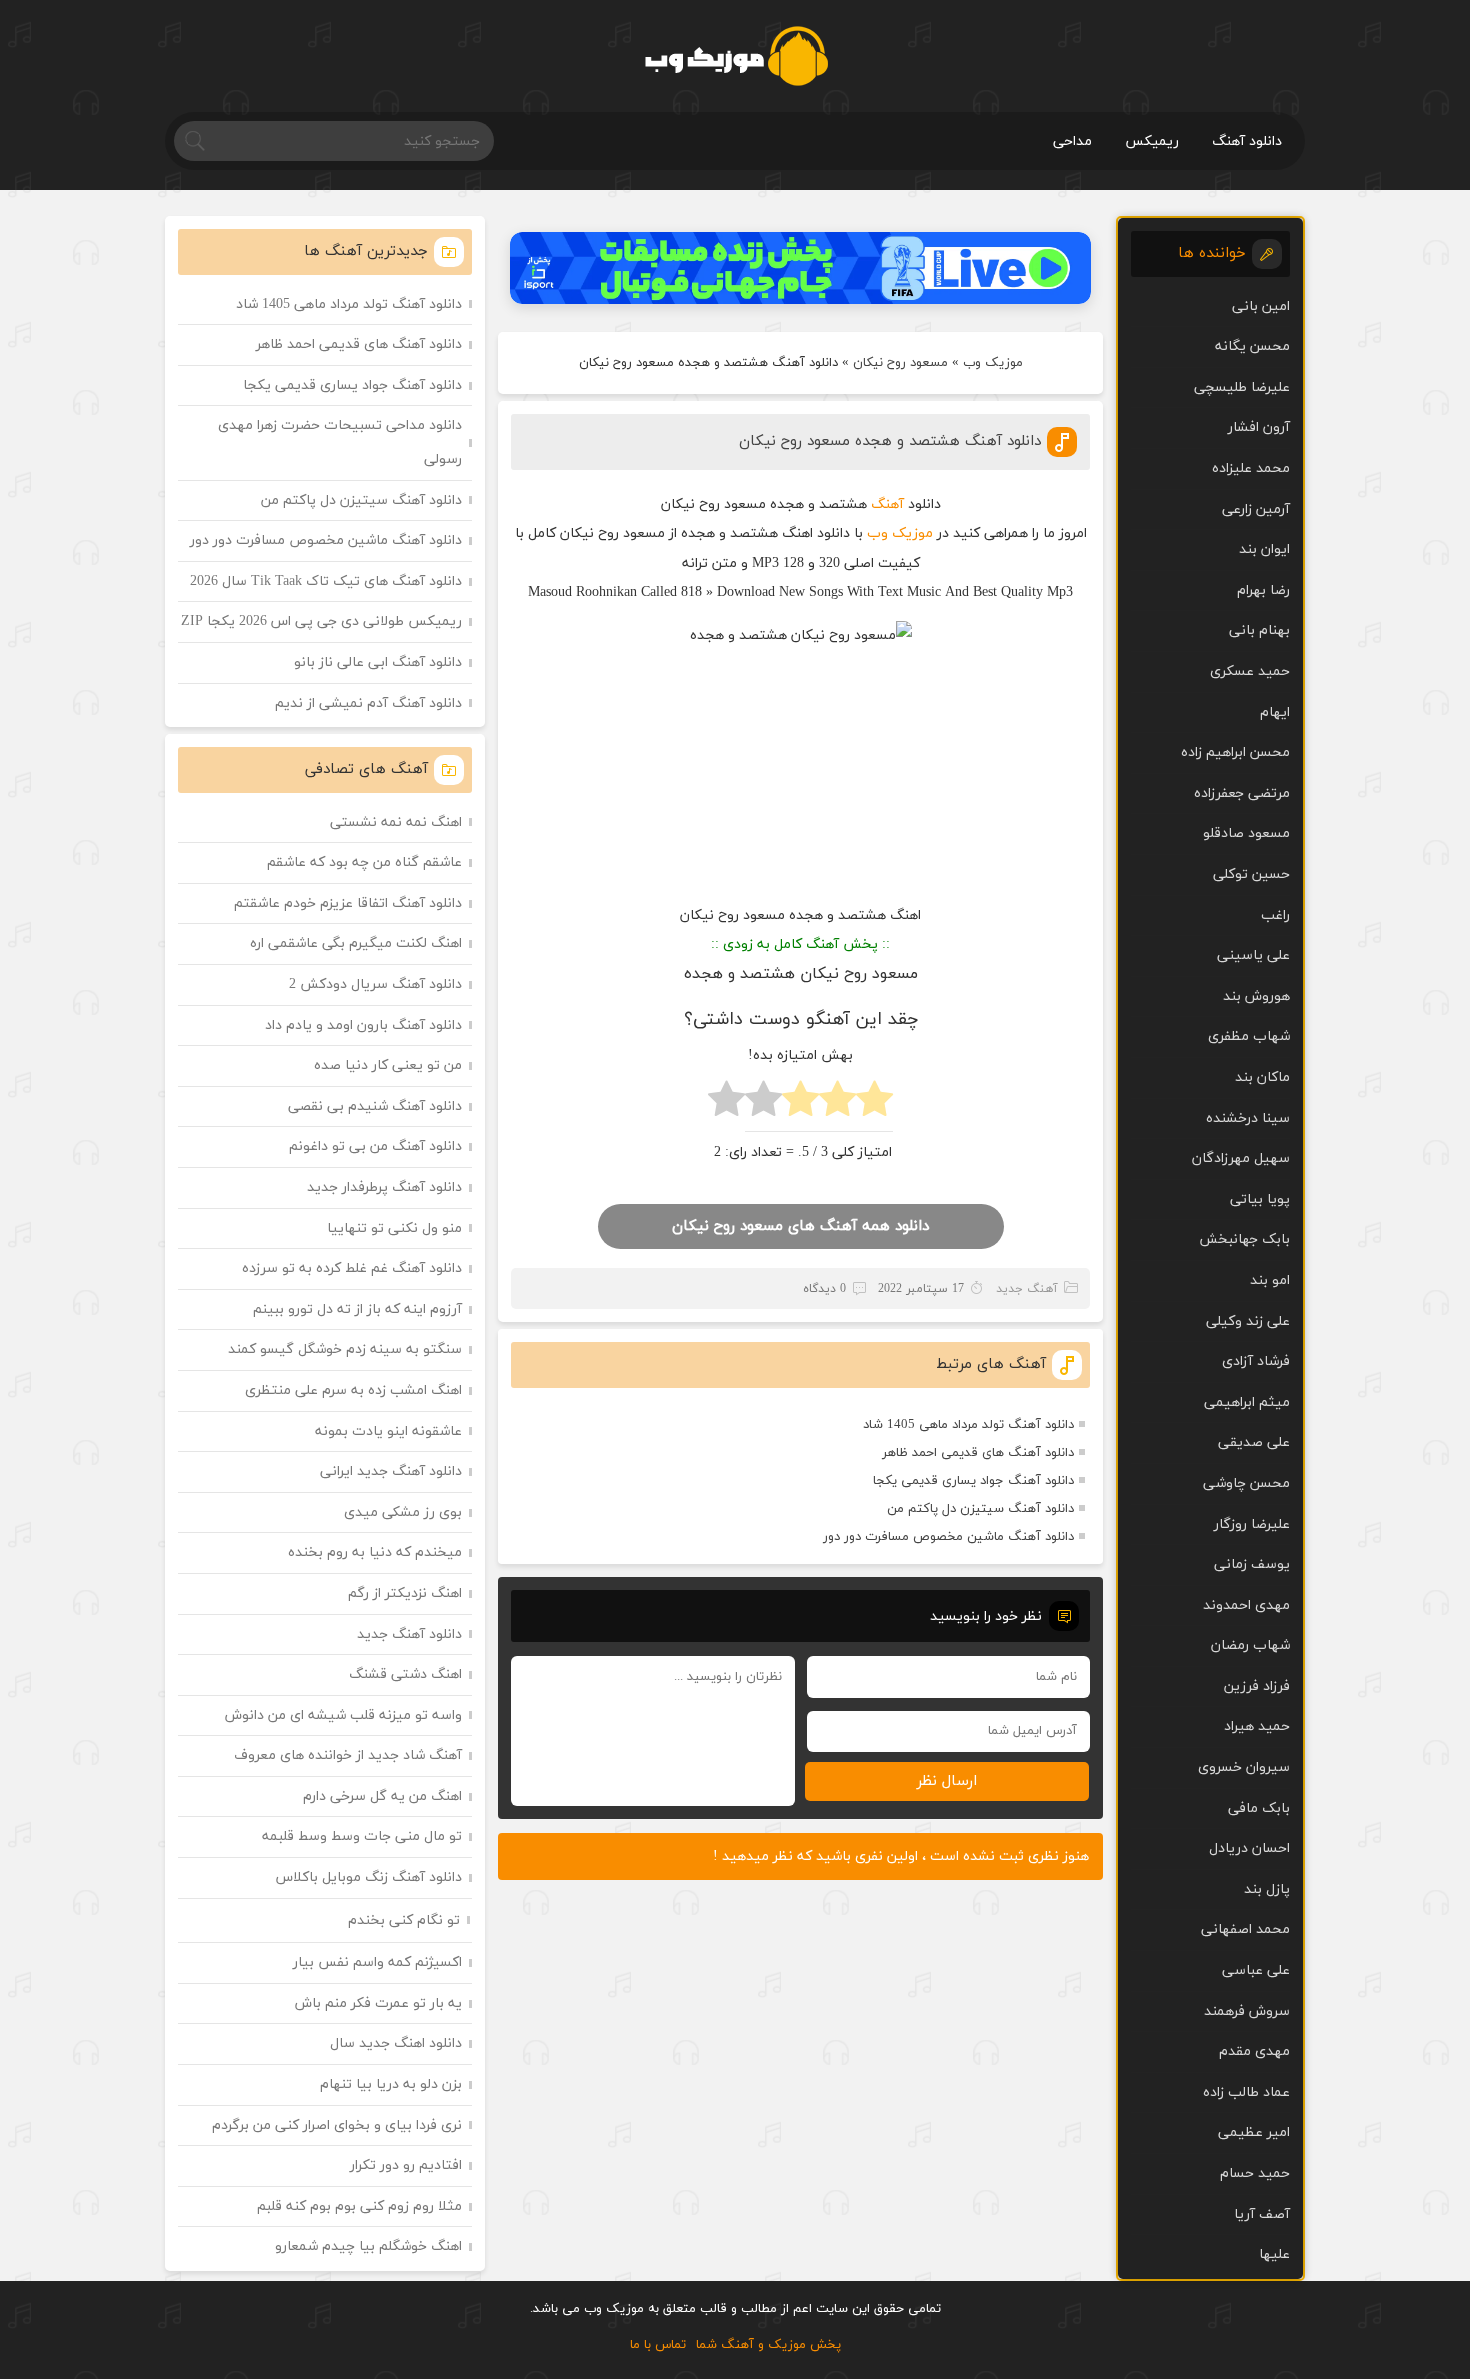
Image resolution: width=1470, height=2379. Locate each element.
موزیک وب (993, 363)
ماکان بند (1262, 1077)
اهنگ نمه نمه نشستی (396, 822)
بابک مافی (1259, 1808)
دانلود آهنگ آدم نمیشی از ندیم (368, 703)
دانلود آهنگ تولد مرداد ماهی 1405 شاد (968, 1425)
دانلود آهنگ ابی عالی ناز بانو (378, 662)
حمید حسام (1255, 2173)
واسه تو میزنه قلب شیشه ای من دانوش (343, 1715)
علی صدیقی (1254, 1442)
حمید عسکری (1250, 671)
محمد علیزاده (1251, 468)
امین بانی (1261, 306)
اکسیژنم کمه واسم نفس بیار (377, 1962)
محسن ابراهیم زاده (1235, 752)
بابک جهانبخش (1244, 1239)
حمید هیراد (1257, 1726)
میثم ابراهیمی (1247, 1402)
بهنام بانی (1259, 630)
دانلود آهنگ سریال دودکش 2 (375, 984)
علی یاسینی (1253, 955)
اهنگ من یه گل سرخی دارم (382, 1796)
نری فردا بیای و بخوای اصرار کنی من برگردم (337, 2125)
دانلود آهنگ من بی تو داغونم (375, 1146)
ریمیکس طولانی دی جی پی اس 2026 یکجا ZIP (321, 621)
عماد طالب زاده (1246, 2092)
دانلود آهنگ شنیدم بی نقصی (375, 1106)
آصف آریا (1262, 2214)
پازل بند (1267, 1889)
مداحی (1072, 141)
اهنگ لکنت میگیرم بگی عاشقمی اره (356, 943)
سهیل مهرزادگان (1241, 1158)
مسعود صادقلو (1246, 833)
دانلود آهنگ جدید (409, 1634)
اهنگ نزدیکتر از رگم (405, 1593)
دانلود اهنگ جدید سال (396, 2043)
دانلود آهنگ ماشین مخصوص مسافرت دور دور (948, 1537)
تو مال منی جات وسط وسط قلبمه (362, 1836)
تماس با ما (658, 2345)
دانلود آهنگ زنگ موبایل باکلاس (369, 1877)
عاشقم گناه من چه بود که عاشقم (364, 862)
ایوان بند (1264, 549)
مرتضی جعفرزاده (1242, 793)
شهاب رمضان (1250, 1645)
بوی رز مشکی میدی (403, 1512)
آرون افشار (1259, 427)
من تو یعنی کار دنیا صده (388, 1065)
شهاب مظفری (1249, 1036)
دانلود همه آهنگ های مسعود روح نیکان (800, 1226)
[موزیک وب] (735, 56)
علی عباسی (1256, 1970)
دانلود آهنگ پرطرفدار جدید (384, 1187)
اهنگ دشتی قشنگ (405, 1674)
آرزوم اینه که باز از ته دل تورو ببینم (357, 1309)
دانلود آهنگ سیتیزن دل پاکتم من (980, 1509)
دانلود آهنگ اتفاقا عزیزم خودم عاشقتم (348, 903)
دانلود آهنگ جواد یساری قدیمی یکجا (973, 1481)
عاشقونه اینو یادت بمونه (388, 1431)
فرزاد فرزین (1257, 1686)
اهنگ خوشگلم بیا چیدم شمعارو (368, 2246)
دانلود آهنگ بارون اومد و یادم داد (363, 1025)
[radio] (874, 1104)
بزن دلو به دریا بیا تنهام (391, 2084)
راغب (1275, 915)
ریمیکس (1152, 141)
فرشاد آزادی (1256, 1361)
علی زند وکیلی (1248, 1321)
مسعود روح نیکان (900, 363)
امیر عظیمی (1254, 2132)
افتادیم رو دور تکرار (406, 2165)
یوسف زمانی (1252, 1564)
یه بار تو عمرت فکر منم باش (378, 2003)
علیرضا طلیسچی (1242, 387)
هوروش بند (1256, 996)
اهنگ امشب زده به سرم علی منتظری (353, 1390)
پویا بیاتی (1260, 1199)
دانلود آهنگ (1247, 141)
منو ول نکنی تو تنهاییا (394, 1228)
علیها (1274, 2254)
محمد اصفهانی (1245, 1929)
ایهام (1275, 712)
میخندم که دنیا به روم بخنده (375, 1552)
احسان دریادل (1249, 1848)
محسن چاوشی (1246, 1483)
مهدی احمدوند (1246, 1605)
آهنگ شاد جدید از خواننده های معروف (348, 1755)
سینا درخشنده (1248, 1118)
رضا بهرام (1263, 590)
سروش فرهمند (1247, 2011)
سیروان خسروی (1244, 1767)
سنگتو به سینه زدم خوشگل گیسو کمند (345, 1349)
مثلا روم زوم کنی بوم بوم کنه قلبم (359, 2206)
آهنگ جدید (1027, 1289)
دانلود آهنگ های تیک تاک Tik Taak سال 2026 (326, 581)
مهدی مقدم (1254, 2051)
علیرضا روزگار (1252, 1524)
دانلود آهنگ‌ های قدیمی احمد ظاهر (978, 1453)
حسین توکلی (1251, 874)
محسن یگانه (1252, 346)
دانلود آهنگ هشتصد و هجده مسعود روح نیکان (890, 441)
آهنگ (887, 504)
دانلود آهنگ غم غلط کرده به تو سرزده (352, 1268)
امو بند (1270, 1280)
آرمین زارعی (1256, 509)
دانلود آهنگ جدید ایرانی (391, 1471)
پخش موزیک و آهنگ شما (768, 2345)
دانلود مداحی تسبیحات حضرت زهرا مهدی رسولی (340, 442)
